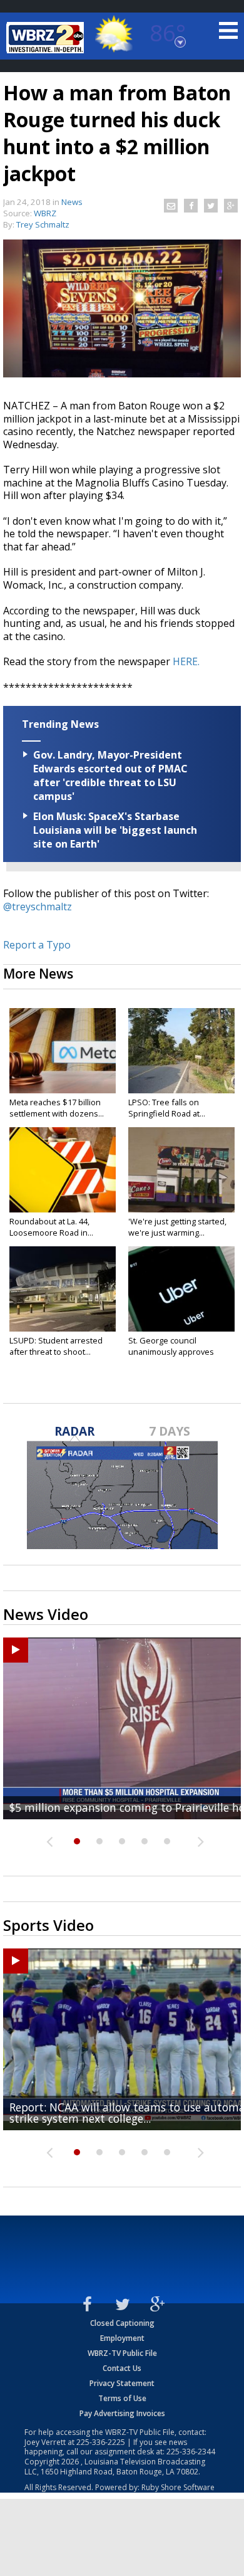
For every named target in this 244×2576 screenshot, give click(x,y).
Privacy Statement (122, 2383)
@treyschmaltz (38, 907)
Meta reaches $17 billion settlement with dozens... (57, 1108)
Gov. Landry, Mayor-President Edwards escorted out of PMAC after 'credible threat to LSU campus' (110, 775)
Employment (122, 2338)
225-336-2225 (101, 2442)
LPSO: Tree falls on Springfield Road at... (167, 1108)
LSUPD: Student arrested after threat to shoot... (56, 1346)
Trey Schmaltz (43, 224)
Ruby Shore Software (178, 2487)
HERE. (186, 661)
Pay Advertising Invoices (122, 2413)
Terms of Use (122, 2398)
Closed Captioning (122, 2323)
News (72, 202)
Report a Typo (37, 945)
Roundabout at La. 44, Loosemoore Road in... (51, 1227)
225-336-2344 (191, 2452)
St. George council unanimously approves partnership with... (171, 1352)
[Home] (47, 38)
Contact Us (122, 2368)
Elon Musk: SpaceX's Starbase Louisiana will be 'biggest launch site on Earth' (115, 830)
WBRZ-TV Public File (122, 2353)
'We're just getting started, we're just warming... (177, 1227)
